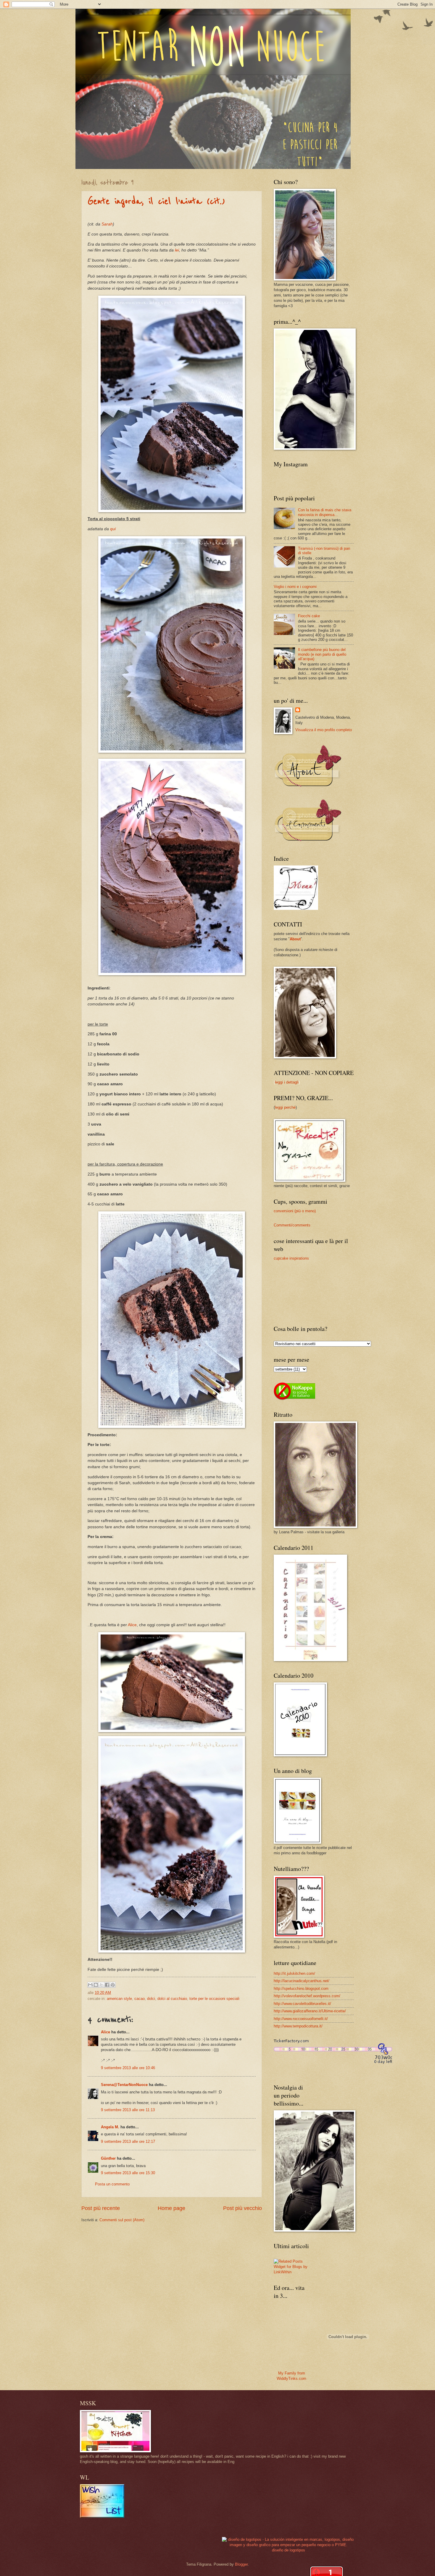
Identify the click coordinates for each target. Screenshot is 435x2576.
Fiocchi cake (309, 616)
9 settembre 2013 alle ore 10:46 (128, 2068)
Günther (108, 2158)
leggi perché (285, 1107)
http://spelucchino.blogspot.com (301, 1989)
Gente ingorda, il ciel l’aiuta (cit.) (156, 201)
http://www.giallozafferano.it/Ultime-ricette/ (310, 2011)
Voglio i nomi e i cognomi (295, 587)
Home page (171, 2208)
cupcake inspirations (291, 1258)
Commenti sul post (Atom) (122, 2220)
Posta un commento (112, 2184)
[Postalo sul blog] (96, 1985)
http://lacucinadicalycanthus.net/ (302, 1981)
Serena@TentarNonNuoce (124, 2085)
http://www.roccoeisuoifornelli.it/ (301, 2019)
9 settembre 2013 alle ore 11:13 (128, 2110)
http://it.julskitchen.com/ (294, 1973)
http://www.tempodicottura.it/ (298, 2026)
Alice (132, 1625)
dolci (151, 1999)
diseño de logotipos (289, 2550)
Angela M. (110, 2127)
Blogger (241, 2564)
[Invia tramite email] (90, 1985)
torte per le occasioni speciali (214, 1999)
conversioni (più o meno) (295, 1211)
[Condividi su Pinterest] (113, 1985)
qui (113, 529)
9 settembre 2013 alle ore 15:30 (128, 2173)
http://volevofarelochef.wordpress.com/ (307, 1996)
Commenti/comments (292, 1225)
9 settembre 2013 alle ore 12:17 (128, 2141)
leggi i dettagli (287, 1082)
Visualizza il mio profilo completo (324, 730)
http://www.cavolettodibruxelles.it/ (302, 2004)
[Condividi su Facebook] (107, 1985)
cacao (140, 1999)
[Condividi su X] (101, 1985)
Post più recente (101, 2208)
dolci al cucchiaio (172, 1999)
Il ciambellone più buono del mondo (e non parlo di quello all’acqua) (322, 654)
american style (119, 1999)
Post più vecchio (243, 2208)
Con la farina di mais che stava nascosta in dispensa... (325, 512)
